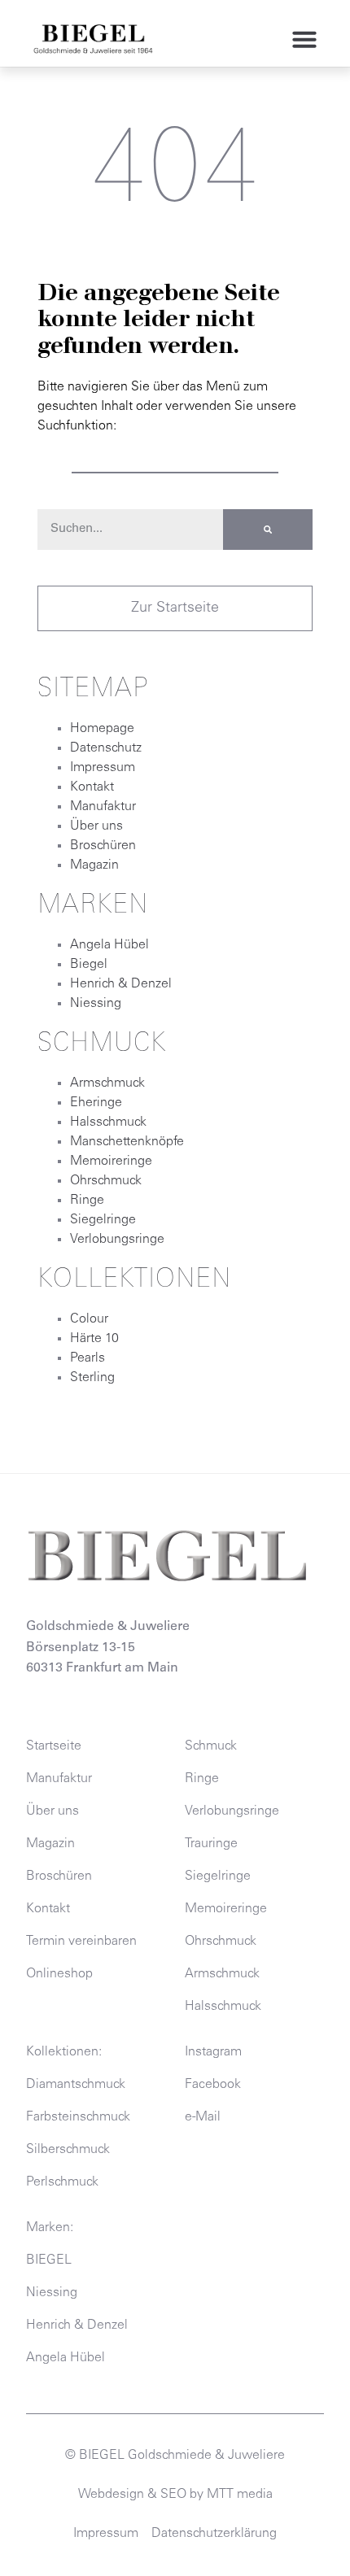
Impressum (103, 768)
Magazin (94, 865)
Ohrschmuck (106, 1181)
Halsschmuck (108, 1122)
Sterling (92, 1378)
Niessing (96, 1004)
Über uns (96, 826)
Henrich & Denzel (121, 984)
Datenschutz (106, 748)
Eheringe (96, 1103)
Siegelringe (103, 1220)
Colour (89, 1319)
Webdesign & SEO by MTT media (175, 2495)
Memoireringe (111, 1162)
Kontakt (92, 787)
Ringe (87, 1201)
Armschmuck (107, 1083)
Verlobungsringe (117, 1240)
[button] (304, 39)
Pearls (87, 1358)
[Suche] (268, 530)
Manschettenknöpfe (127, 1142)
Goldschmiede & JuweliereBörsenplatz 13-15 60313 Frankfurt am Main (108, 1648)
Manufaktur (103, 807)
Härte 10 (94, 1339)
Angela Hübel (109, 945)
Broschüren (103, 846)
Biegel (89, 965)
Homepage (102, 729)
